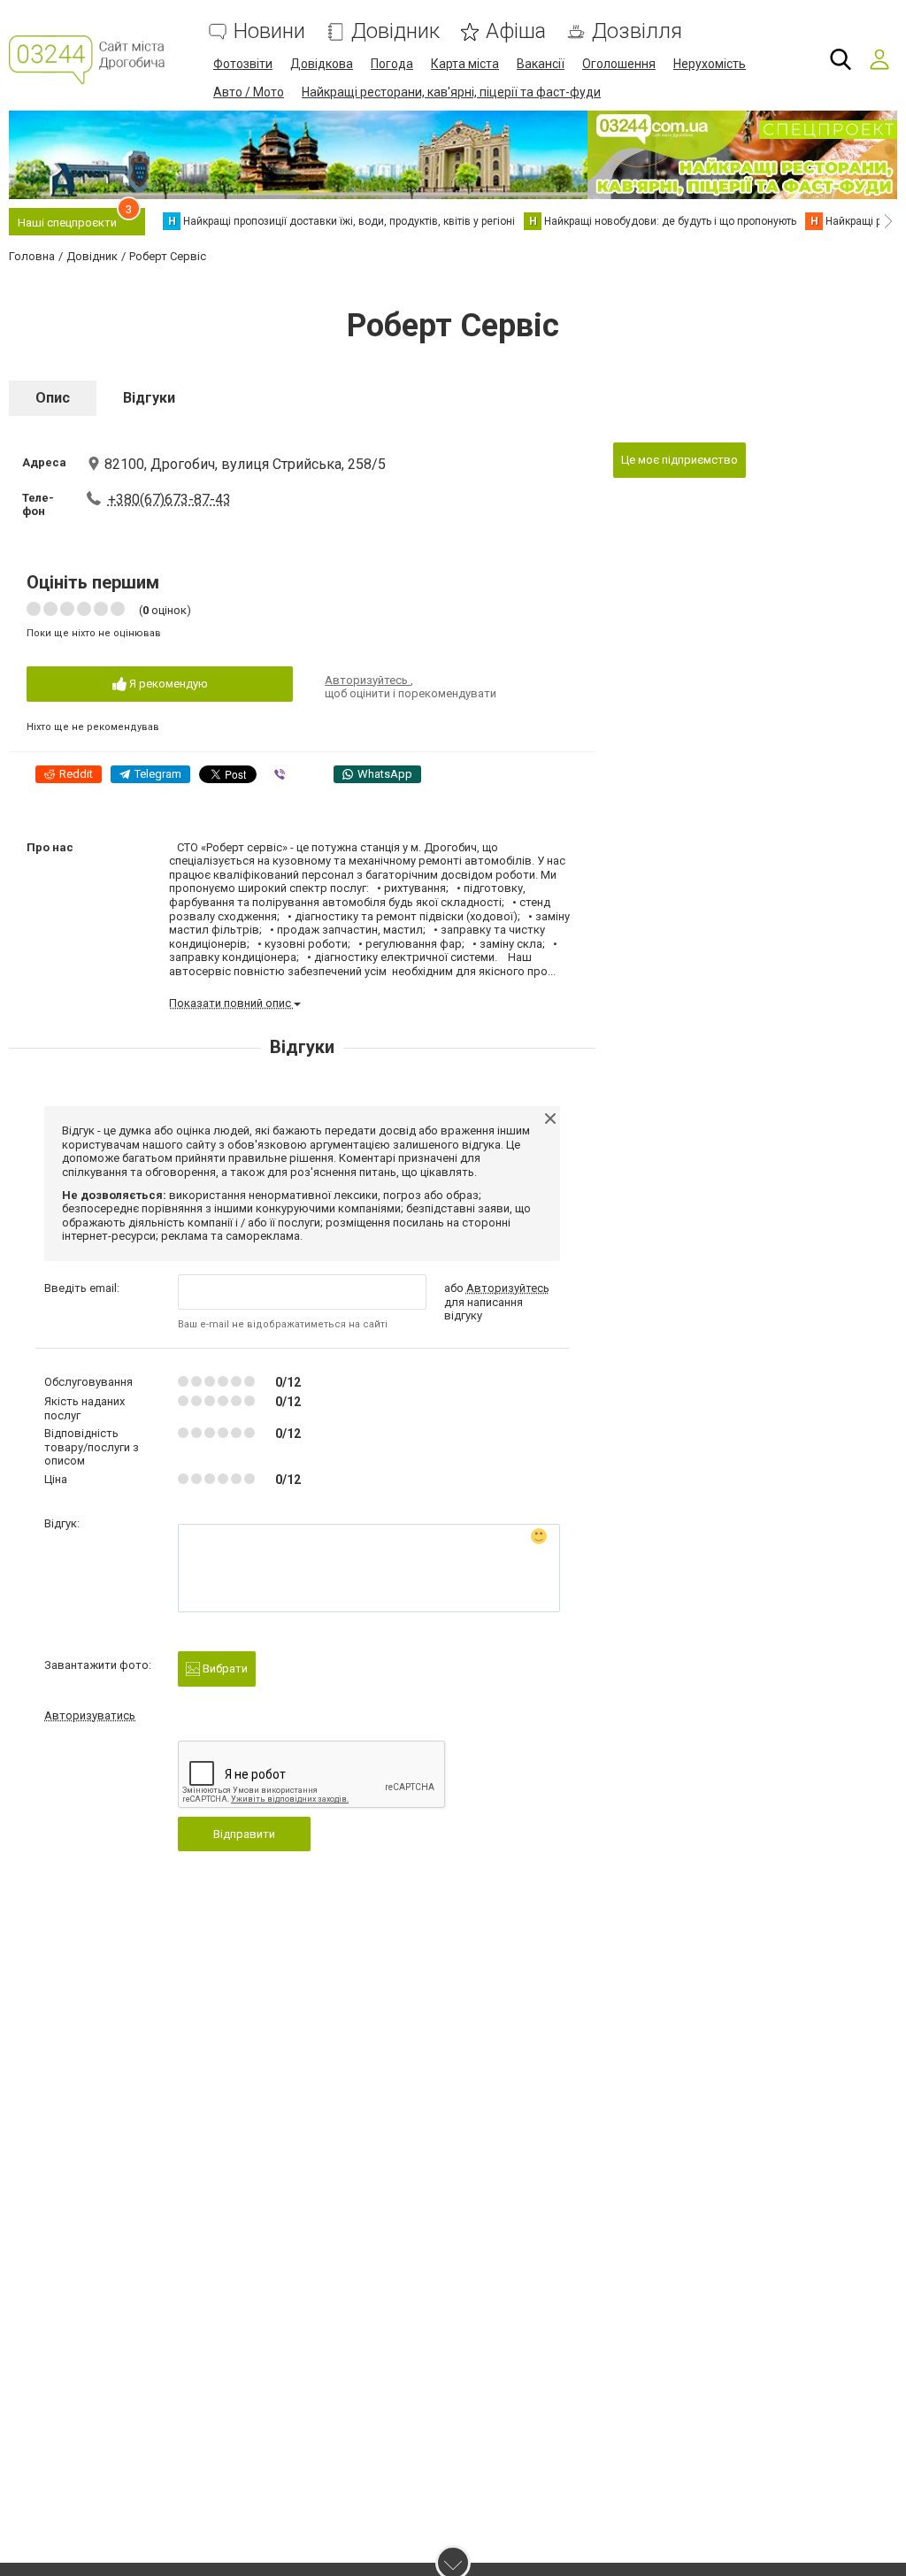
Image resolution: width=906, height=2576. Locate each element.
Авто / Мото (249, 92)
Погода (392, 64)
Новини (269, 31)
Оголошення (619, 64)
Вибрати (224, 1669)
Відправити (244, 1834)
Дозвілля (637, 31)
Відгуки (149, 398)
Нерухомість (710, 64)
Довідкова (322, 64)
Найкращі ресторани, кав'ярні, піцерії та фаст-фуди (451, 92)
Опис (53, 398)
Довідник (395, 31)
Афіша (516, 31)
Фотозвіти (243, 64)
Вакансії (541, 64)
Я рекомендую (167, 684)
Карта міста (465, 64)
